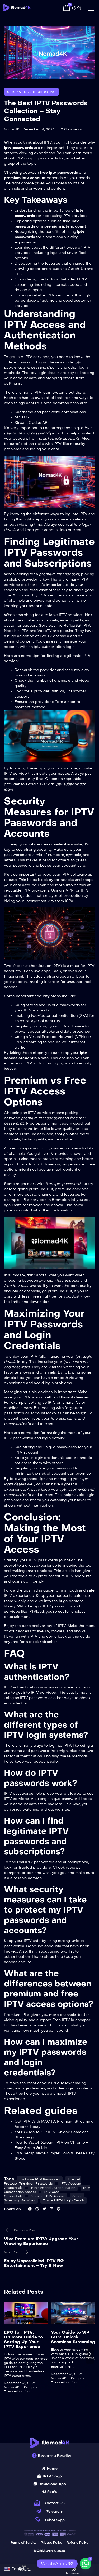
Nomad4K (11, 129)
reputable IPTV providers (27, 890)
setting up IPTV (42, 1403)
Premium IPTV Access (47, 2196)
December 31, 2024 (39, 129)
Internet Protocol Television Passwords (42, 2181)
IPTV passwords (43, 1560)
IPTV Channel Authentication (53, 2188)
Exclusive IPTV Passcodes (40, 2179)
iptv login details (44, 373)
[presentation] (9, 2354)
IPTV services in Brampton (46, 1200)
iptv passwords (44, 158)
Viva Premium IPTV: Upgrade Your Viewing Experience (41, 2241)
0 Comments (71, 129)
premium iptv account (28, 1148)
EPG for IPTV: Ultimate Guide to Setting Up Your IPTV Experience (23, 2339)
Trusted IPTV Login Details (64, 2200)
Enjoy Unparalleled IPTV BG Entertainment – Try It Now (34, 2263)
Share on (12, 2209)
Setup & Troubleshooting (31, 92)
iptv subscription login (54, 647)
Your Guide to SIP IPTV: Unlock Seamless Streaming (73, 2337)
